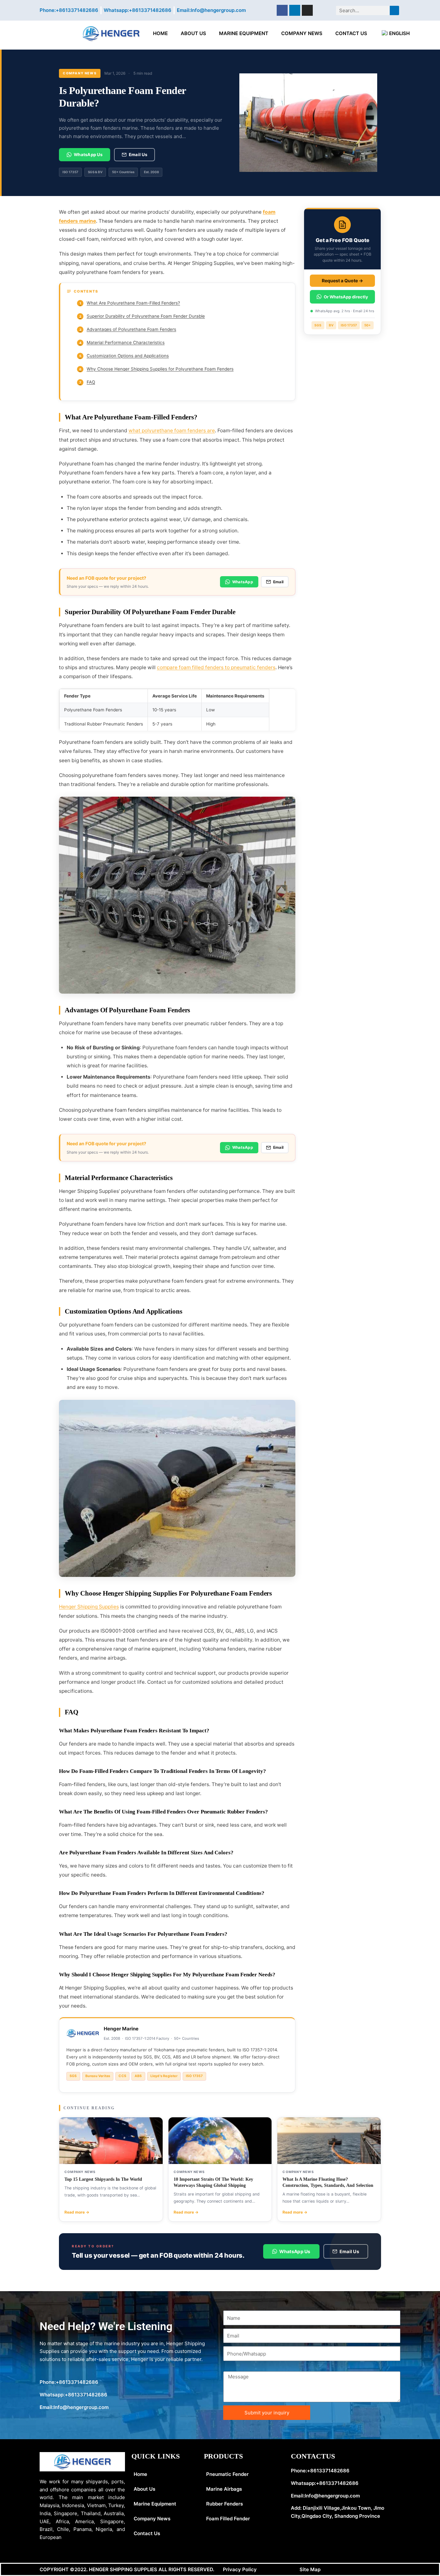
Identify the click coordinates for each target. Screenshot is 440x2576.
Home (160, 33)
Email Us (138, 155)
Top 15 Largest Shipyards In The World (103, 2179)
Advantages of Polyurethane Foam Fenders (128, 329)
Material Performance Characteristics (122, 342)
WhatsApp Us (88, 155)
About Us (193, 33)
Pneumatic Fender (227, 2474)
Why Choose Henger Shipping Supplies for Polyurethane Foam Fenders (157, 369)
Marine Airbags (224, 2489)
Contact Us (351, 33)
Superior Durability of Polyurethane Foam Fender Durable (142, 316)
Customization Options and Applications (124, 356)
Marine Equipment (244, 33)
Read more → (77, 2212)
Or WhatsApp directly (346, 296)
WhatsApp (243, 582)
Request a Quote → (342, 280)
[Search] (394, 10)
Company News (302, 33)
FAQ (87, 382)
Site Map (310, 2569)
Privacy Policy (240, 2569)
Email (278, 582)
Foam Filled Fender (228, 2519)
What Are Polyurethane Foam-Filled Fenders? (130, 303)
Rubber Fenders (225, 2504)
